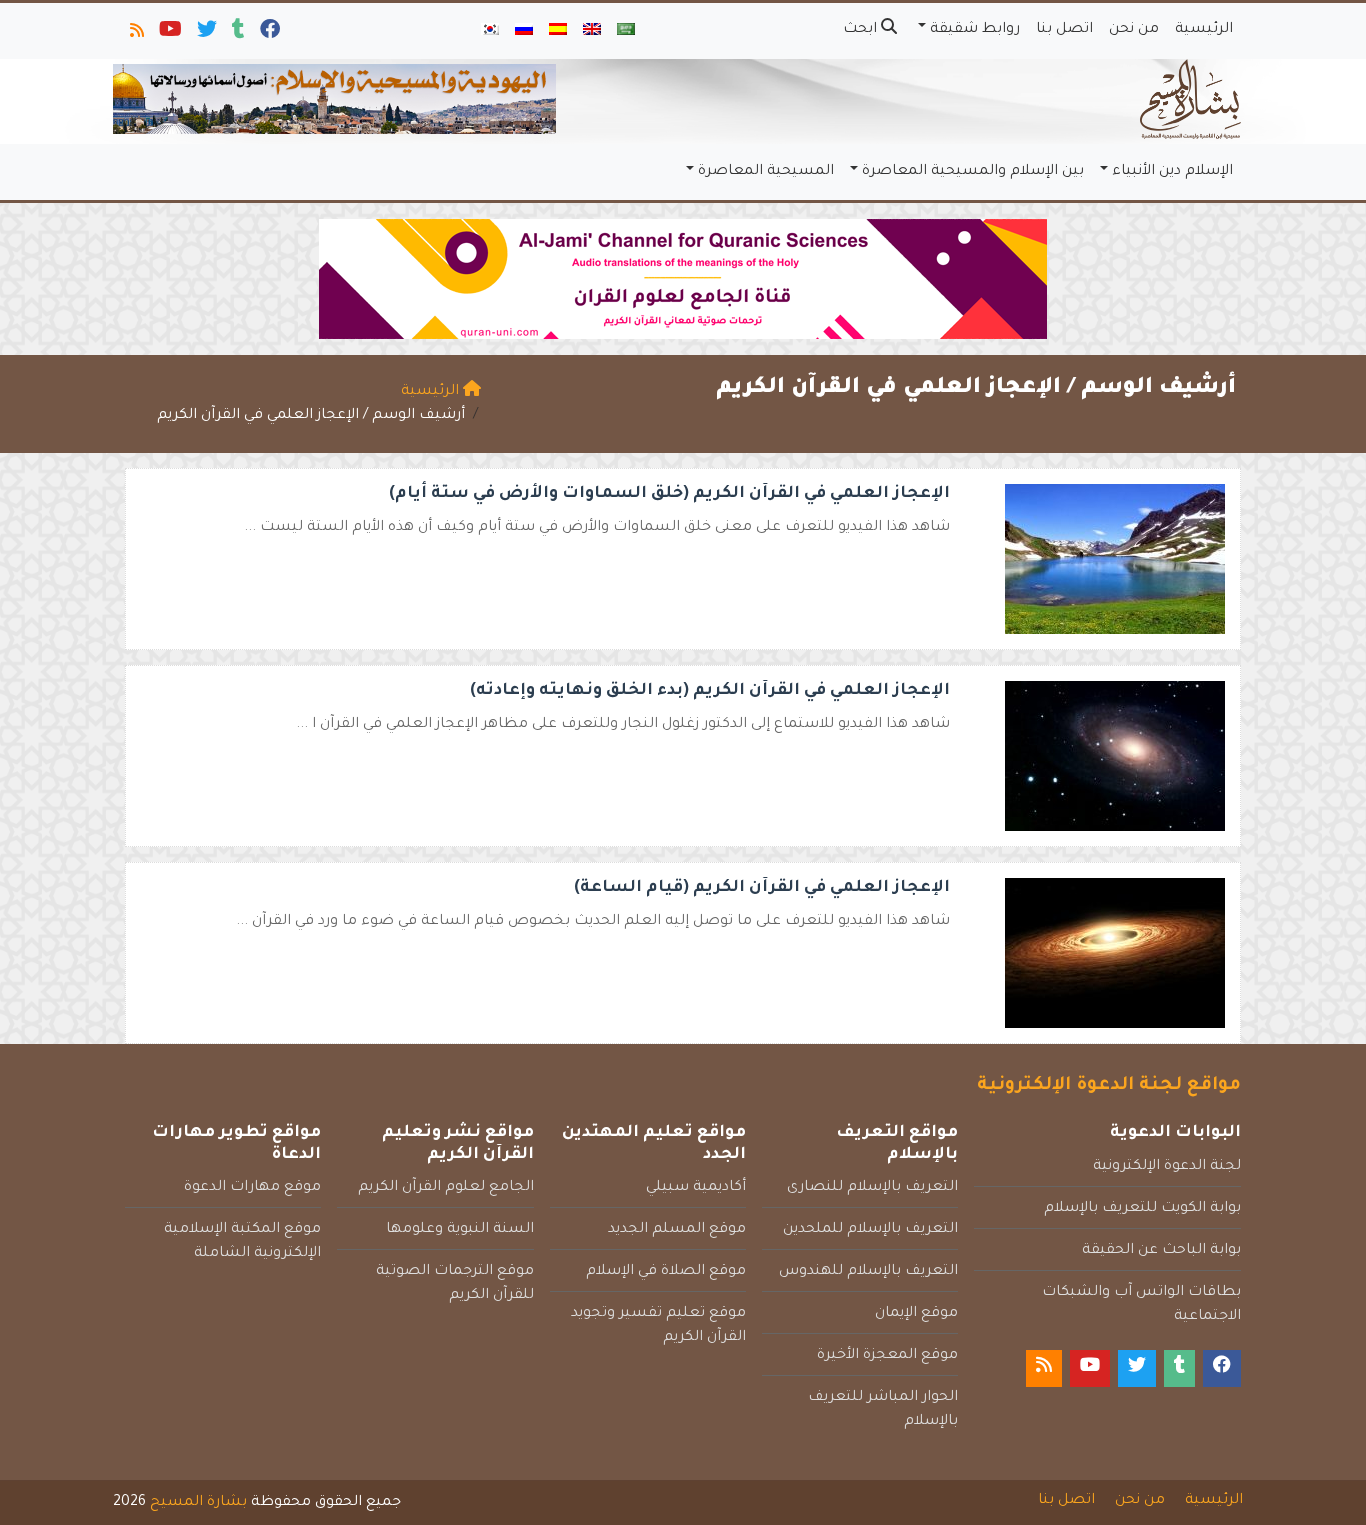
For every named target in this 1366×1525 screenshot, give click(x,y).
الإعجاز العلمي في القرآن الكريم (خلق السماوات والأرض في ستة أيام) (669, 494)
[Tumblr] (237, 34)
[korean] (490, 31)
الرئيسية (1204, 30)
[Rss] (135, 34)
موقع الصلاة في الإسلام (666, 1272)
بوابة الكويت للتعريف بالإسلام (1142, 1209)
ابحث (862, 30)
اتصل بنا (1064, 30)
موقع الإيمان (916, 1314)
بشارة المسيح (198, 1503)
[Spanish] (558, 31)
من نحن (1134, 30)
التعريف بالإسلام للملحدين (870, 1230)
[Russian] (524, 31)
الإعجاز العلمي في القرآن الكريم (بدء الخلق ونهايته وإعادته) (710, 691)
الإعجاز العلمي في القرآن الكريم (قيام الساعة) (762, 888)
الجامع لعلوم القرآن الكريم (446, 1188)
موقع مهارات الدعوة (252, 1188)
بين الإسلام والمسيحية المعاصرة (973, 172)
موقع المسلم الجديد (677, 1230)
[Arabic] (626, 31)
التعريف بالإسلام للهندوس (868, 1272)
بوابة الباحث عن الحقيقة (1161, 1251)
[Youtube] (169, 34)
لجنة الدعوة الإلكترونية (1167, 1167)
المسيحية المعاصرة (766, 172)
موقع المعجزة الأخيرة (887, 1356)
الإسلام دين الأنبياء (1172, 172)
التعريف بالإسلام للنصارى (872, 1188)
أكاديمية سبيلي (696, 1188)
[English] (592, 31)
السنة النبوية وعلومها (460, 1230)
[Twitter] (205, 34)
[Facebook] (268, 34)
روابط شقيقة (975, 30)
